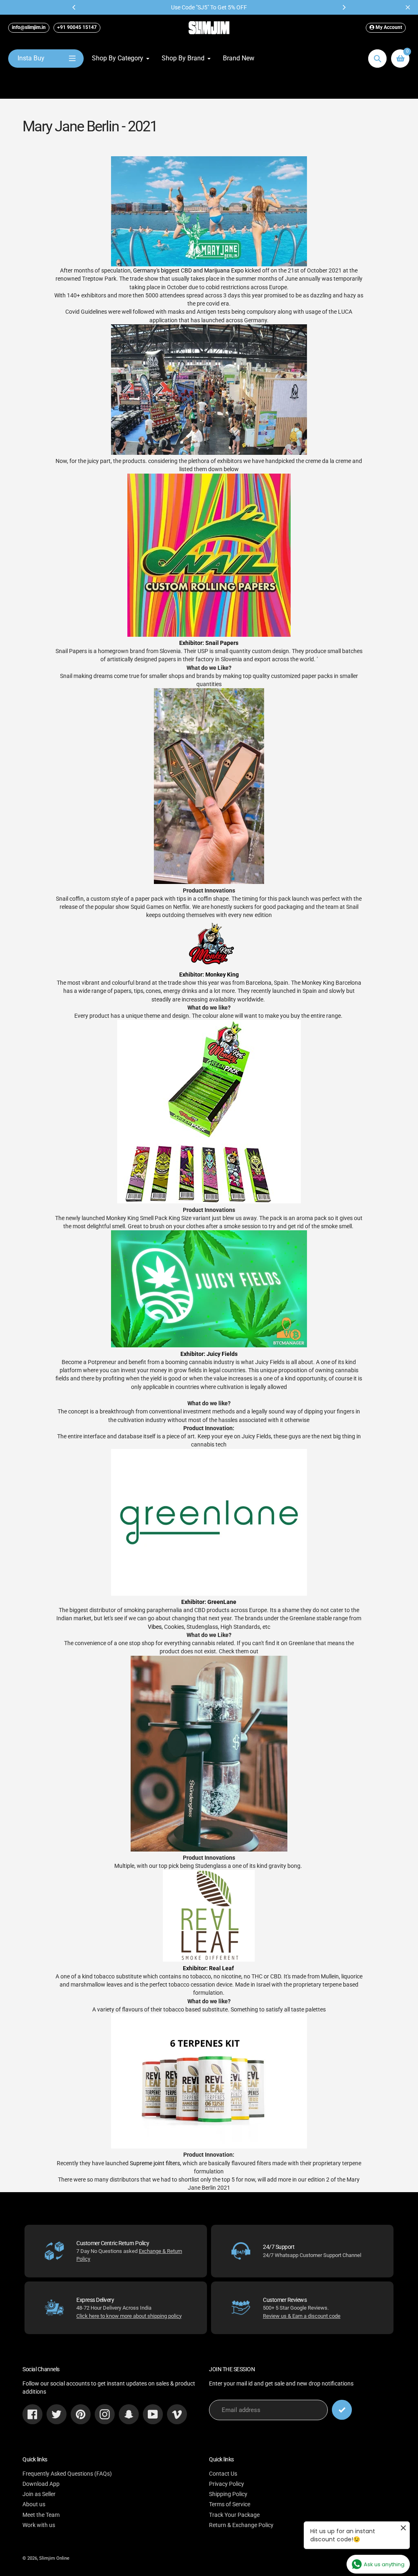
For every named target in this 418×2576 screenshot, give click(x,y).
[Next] (344, 7)
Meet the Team (41, 2515)
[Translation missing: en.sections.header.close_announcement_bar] (408, 7)
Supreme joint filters (155, 2163)
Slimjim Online (54, 2558)
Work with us (39, 2525)
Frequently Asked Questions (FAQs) (67, 2474)
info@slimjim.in (29, 27)
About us (34, 2504)
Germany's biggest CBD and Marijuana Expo (188, 270)
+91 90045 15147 (77, 27)
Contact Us (223, 2474)
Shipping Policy (228, 2494)
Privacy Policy (227, 2484)
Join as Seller (39, 2494)
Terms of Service (230, 2504)
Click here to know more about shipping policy (129, 2316)
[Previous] (74, 7)
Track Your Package (234, 2515)
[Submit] (342, 2410)
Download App (41, 2484)
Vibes (155, 1627)
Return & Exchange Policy (241, 2525)
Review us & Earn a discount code (302, 2316)
